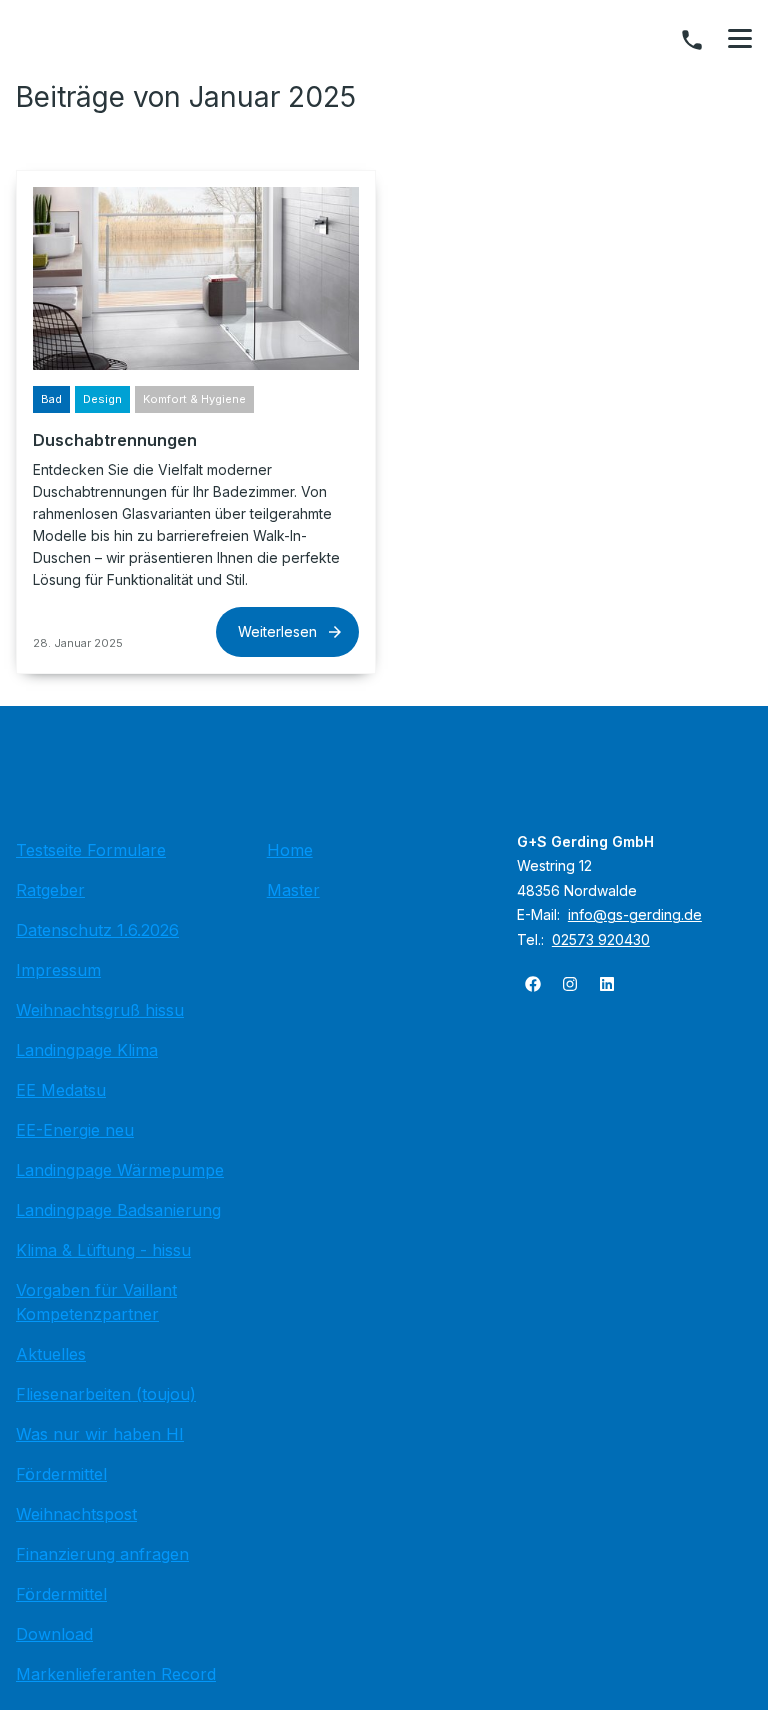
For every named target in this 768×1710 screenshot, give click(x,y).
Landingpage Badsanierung (118, 1210)
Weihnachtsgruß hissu (100, 1010)
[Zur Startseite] (384, 778)
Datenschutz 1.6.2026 (97, 930)
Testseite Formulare (91, 850)
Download (54, 1634)
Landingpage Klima (87, 1050)
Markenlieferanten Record (116, 1674)
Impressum (58, 970)
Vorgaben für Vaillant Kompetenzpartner (96, 1302)
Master (293, 890)
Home (290, 850)
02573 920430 (601, 939)
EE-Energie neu (75, 1130)
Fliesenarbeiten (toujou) (106, 1394)
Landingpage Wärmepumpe (120, 1170)
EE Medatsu (61, 1090)
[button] (740, 39)
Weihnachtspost (76, 1514)
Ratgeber (50, 890)
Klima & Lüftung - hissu (103, 1250)
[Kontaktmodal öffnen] (692, 40)
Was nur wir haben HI (100, 1434)
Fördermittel (61, 1474)
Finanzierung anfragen (102, 1554)
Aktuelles (51, 1354)
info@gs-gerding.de (635, 914)
